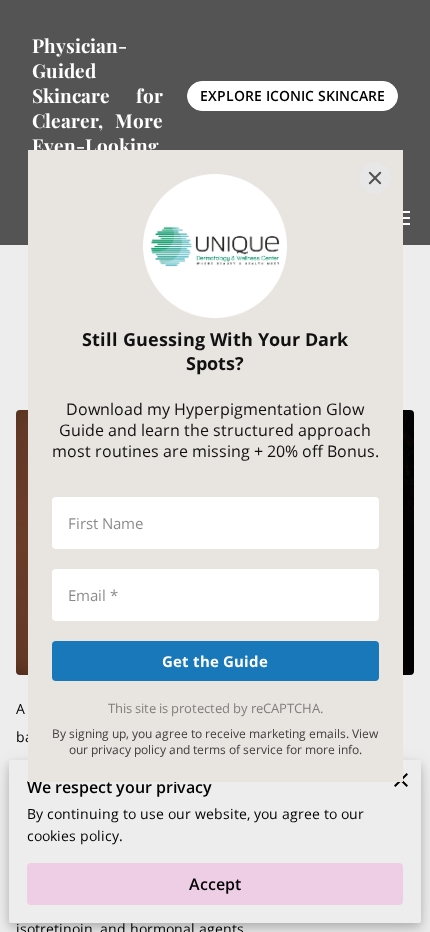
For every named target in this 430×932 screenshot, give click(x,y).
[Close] (375, 178)
